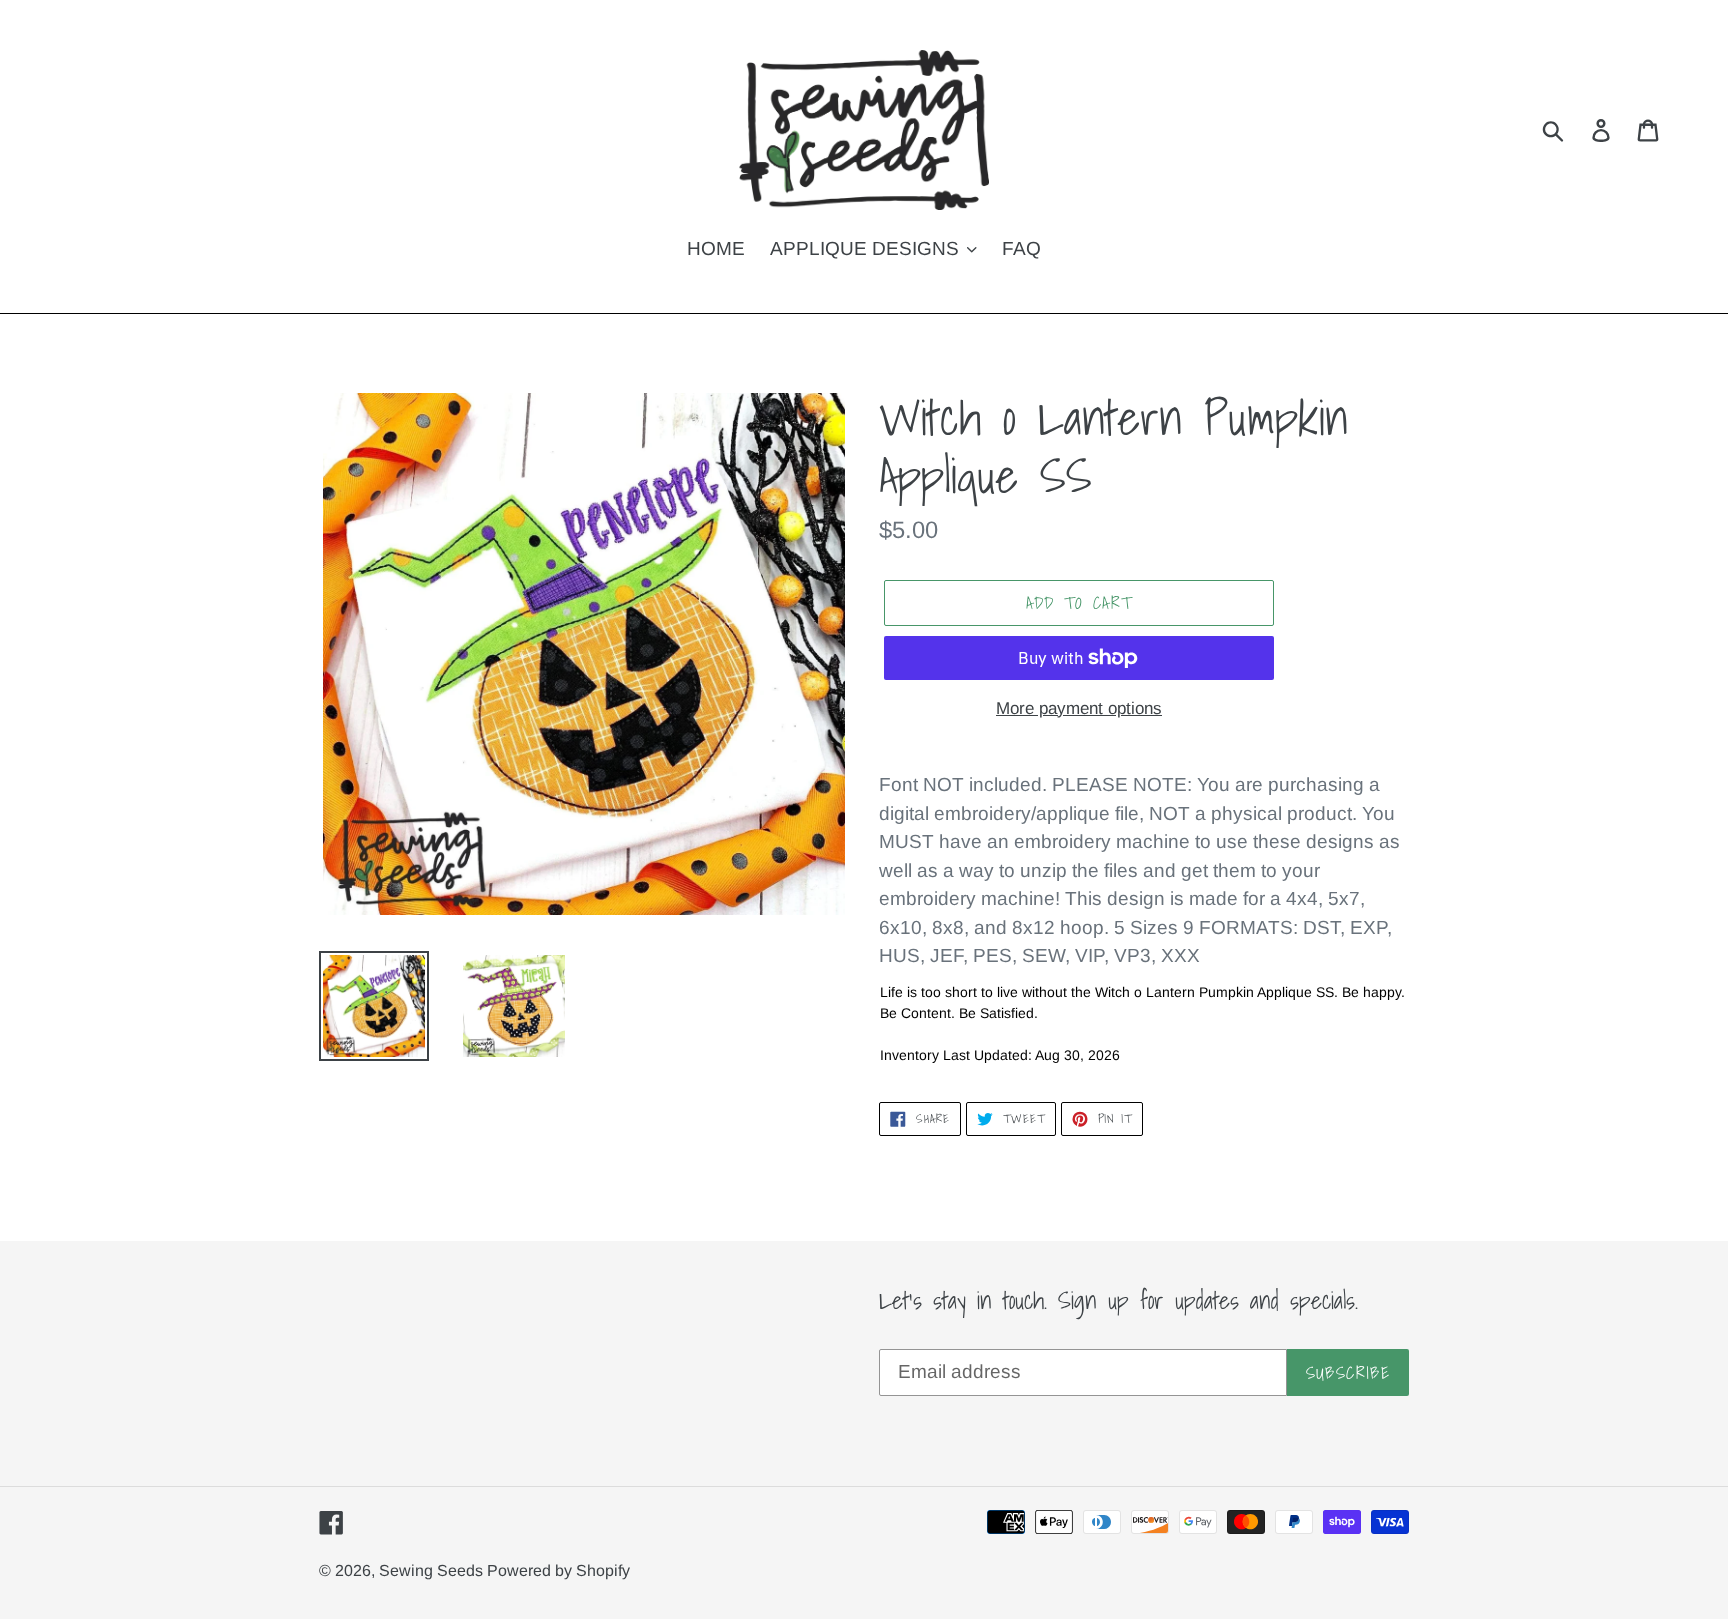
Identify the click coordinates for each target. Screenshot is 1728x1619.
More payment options (1079, 708)
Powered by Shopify (558, 1570)
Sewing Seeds (433, 1570)
